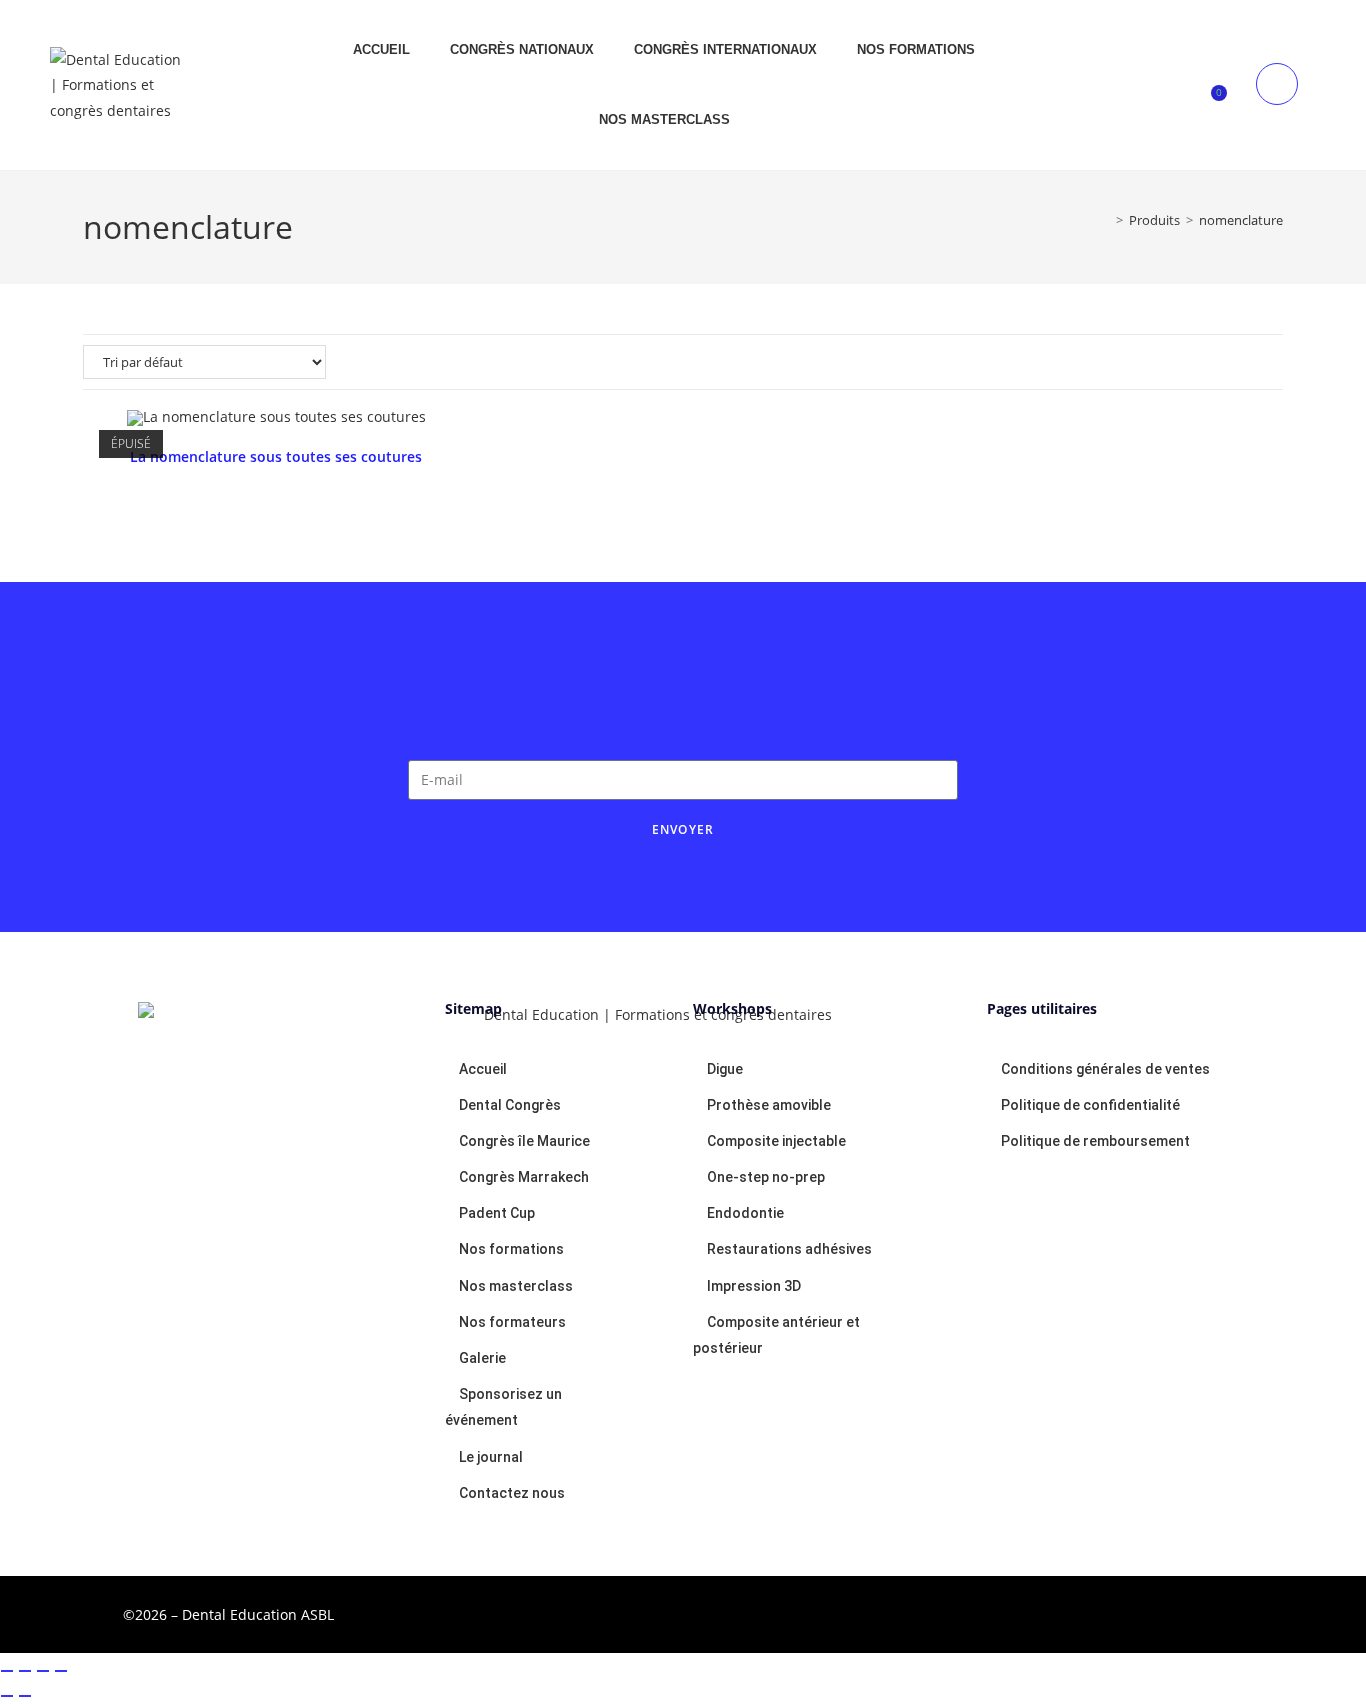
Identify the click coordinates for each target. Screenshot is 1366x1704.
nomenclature (1241, 220)
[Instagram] (1218, 1611)
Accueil (381, 49)
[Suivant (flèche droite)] (25, 1696)
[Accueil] (1105, 220)
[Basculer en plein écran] (25, 1671)
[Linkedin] (1140, 1611)
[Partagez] (43, 1671)
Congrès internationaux (725, 49)
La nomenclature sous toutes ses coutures (276, 456)
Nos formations (916, 49)
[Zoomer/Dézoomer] (7, 1671)
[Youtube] (1062, 1611)
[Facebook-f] (984, 1611)
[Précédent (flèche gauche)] (7, 1696)
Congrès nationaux (522, 49)
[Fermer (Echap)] (61, 1671)
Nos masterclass (664, 119)
